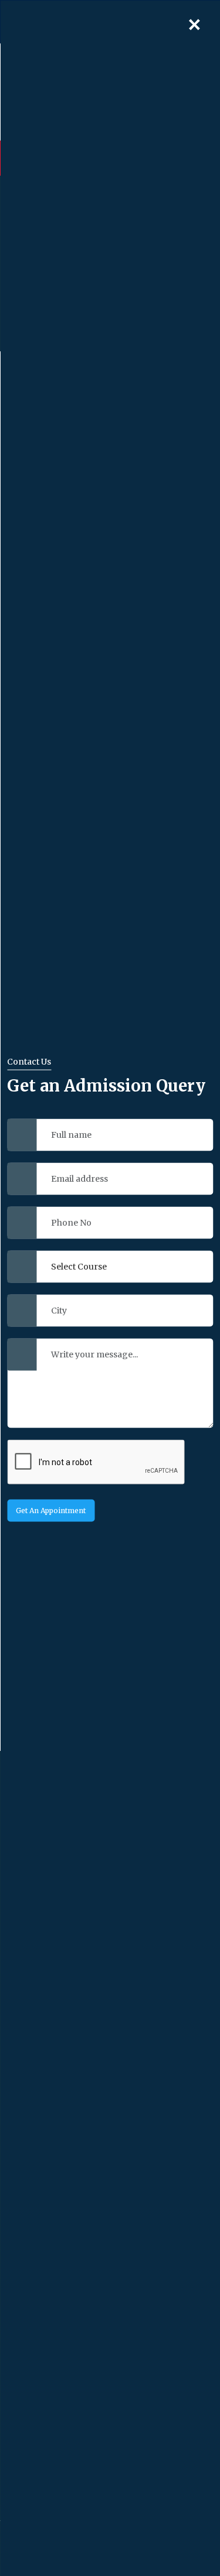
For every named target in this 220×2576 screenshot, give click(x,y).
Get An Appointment (51, 1510)
